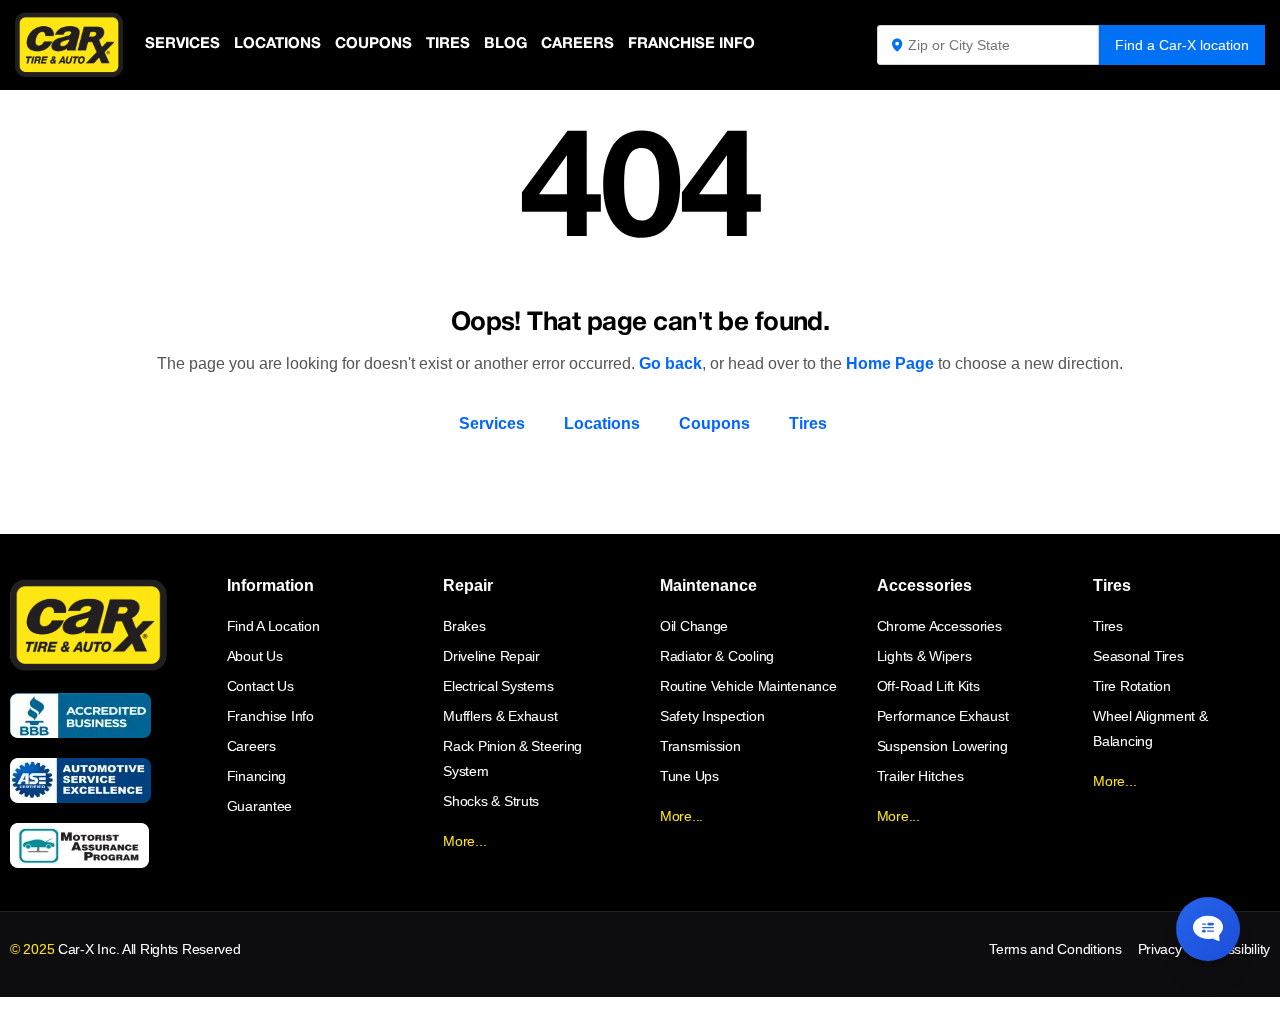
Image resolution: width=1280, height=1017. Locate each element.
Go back (670, 363)
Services (182, 44)
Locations (277, 44)
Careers (577, 44)
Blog (505, 44)
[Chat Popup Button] (1208, 929)
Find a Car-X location (1182, 45)
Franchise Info (691, 44)
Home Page (890, 363)
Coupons (373, 44)
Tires (448, 44)
